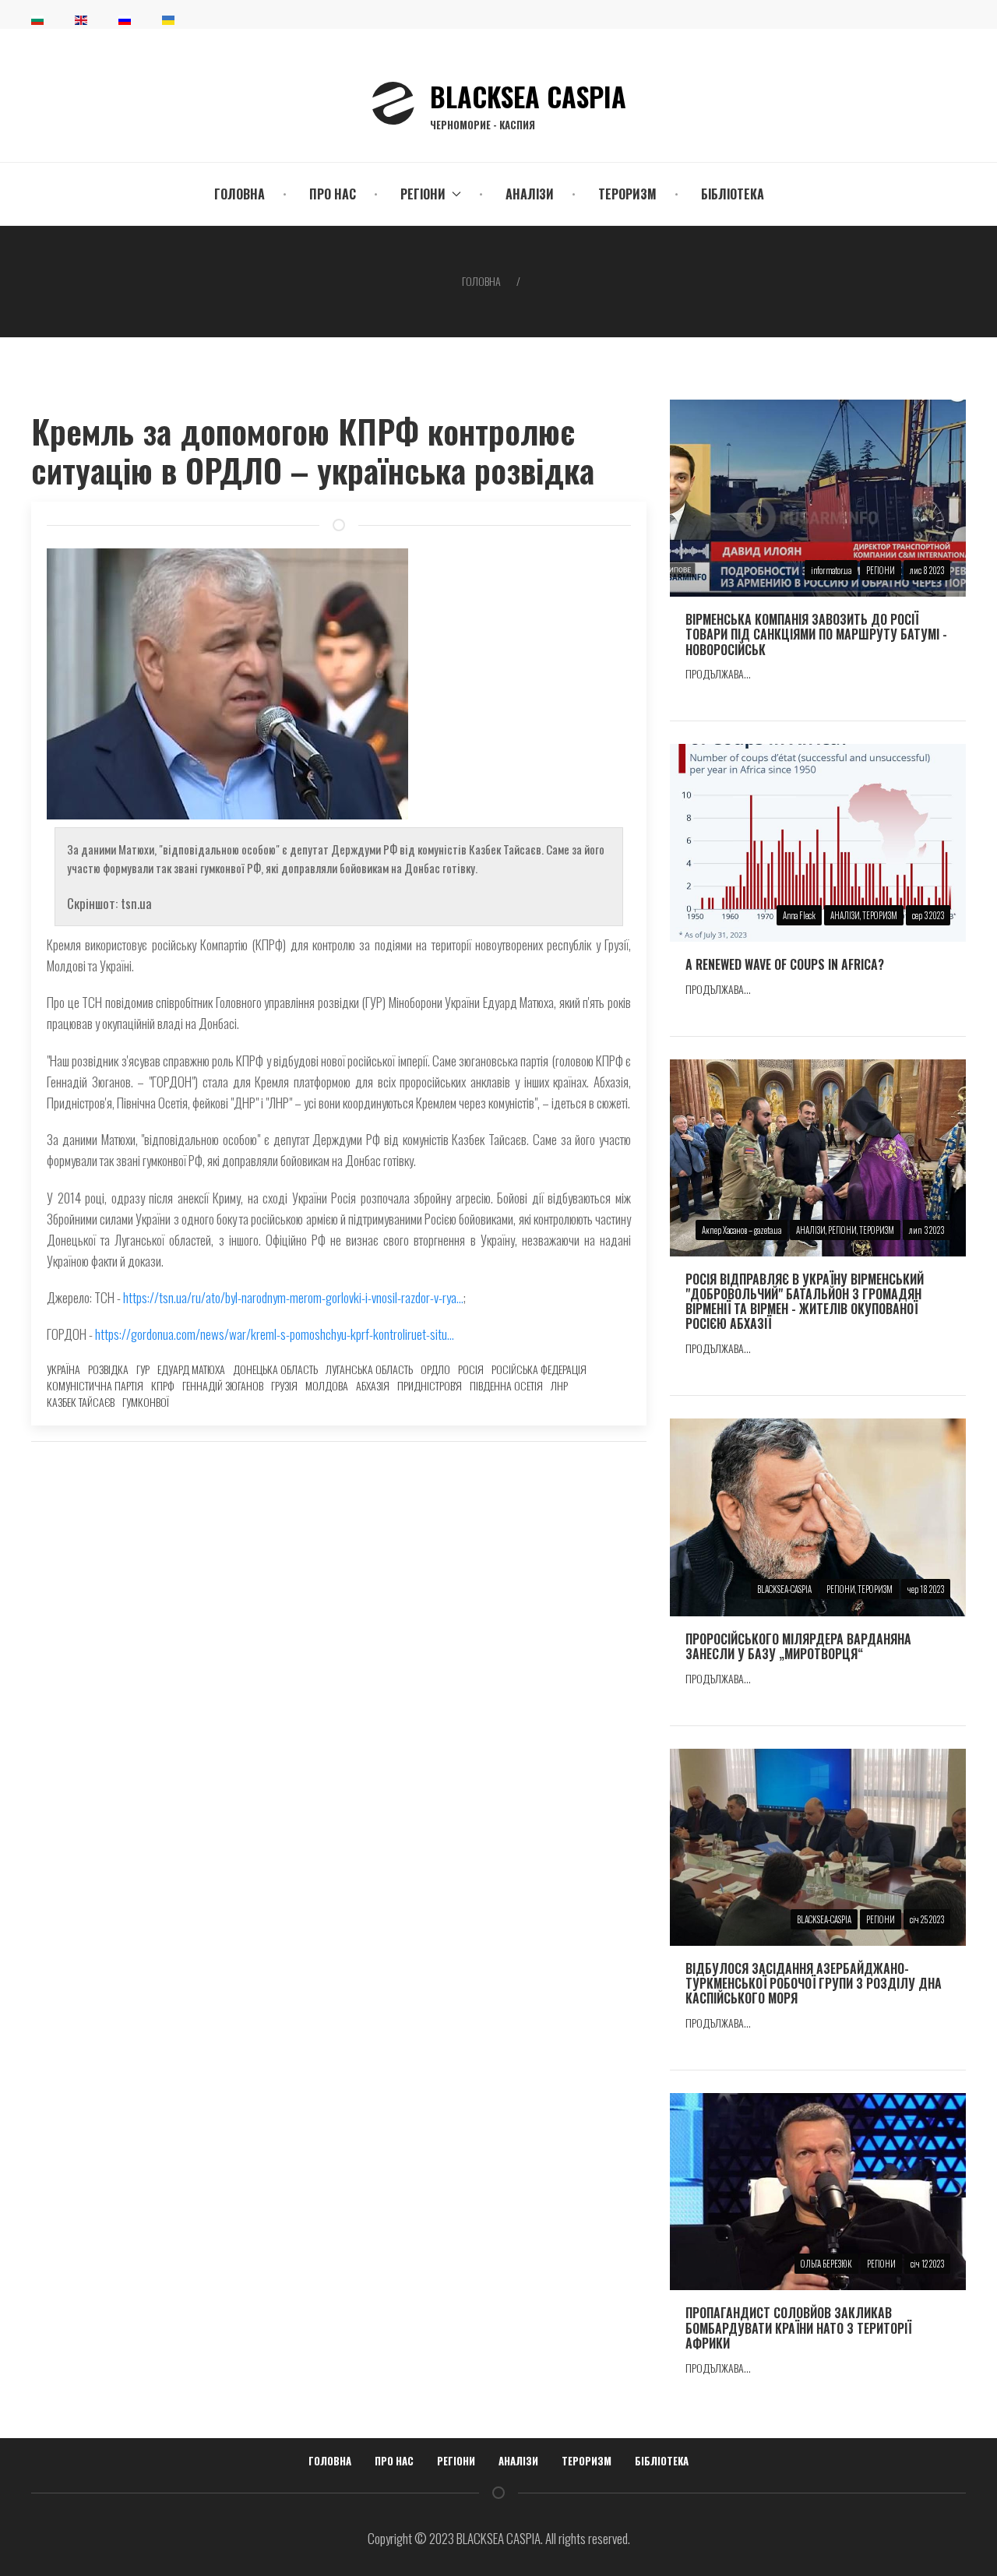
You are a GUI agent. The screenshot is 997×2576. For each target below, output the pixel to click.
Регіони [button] (423, 194)
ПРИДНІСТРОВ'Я (430, 1385)
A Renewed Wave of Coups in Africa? (785, 964)
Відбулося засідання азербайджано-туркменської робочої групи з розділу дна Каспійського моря (814, 1983)
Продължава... (718, 673)
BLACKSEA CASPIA (528, 104)
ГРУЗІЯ (284, 1385)
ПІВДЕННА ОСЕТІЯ (506, 1385)
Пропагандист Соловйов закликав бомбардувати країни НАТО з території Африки (798, 2328)
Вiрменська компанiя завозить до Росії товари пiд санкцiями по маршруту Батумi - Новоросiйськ (816, 634)
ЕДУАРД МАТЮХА (191, 1369)
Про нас (333, 194)
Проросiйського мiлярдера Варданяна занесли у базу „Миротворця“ (798, 1646)
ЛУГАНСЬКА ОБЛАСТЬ (369, 1369)
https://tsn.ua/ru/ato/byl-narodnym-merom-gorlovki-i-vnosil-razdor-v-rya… (293, 1297)
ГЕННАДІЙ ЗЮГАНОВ (223, 1385)
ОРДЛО (435, 1369)
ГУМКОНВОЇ (146, 1402)
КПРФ (163, 1385)
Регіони (456, 2461)
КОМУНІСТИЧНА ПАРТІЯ (95, 1385)
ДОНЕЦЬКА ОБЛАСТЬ (275, 1369)
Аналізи (530, 194)
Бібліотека (733, 194)
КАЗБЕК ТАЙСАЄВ (81, 1402)
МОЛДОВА (327, 1385)
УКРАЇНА (63, 1369)
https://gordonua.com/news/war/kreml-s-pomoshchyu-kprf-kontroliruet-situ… (275, 1334)
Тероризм (627, 194)
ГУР (143, 1369)
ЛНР (559, 1385)
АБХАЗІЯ (373, 1385)
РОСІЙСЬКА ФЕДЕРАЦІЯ (539, 1369)
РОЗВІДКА (108, 1369)
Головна (240, 194)
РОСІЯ (471, 1369)
